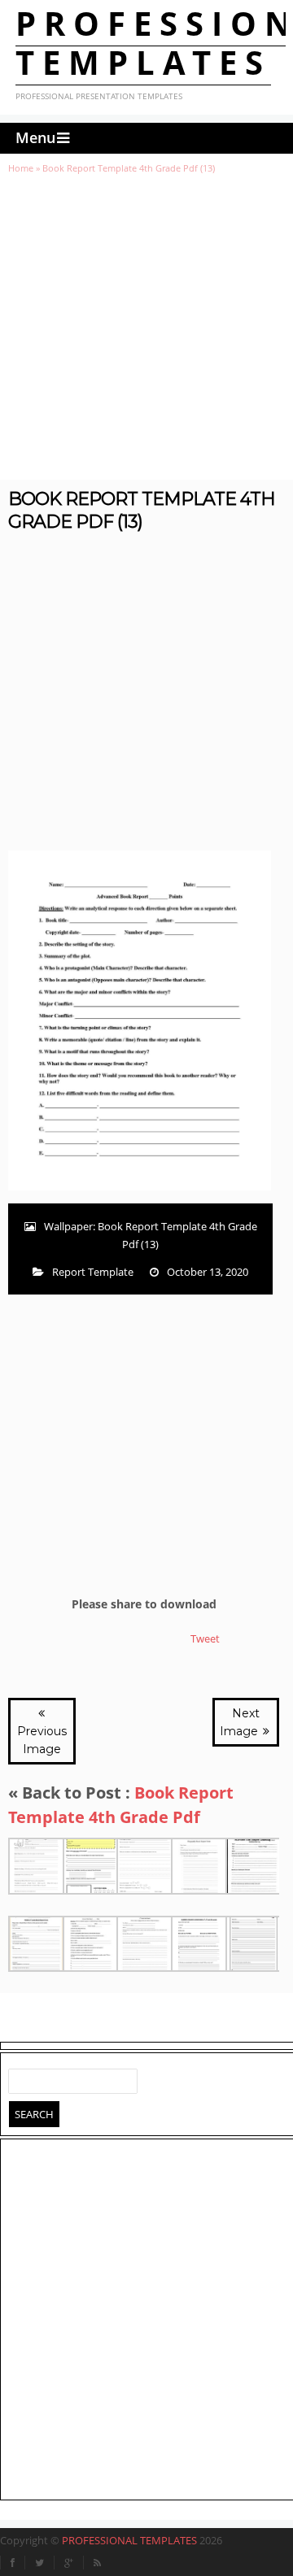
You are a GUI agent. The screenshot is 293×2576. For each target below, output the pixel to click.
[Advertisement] (146, 327)
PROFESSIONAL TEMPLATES (129, 2540)
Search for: (21, 2078)
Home (21, 168)
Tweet (205, 1638)
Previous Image (42, 1740)
